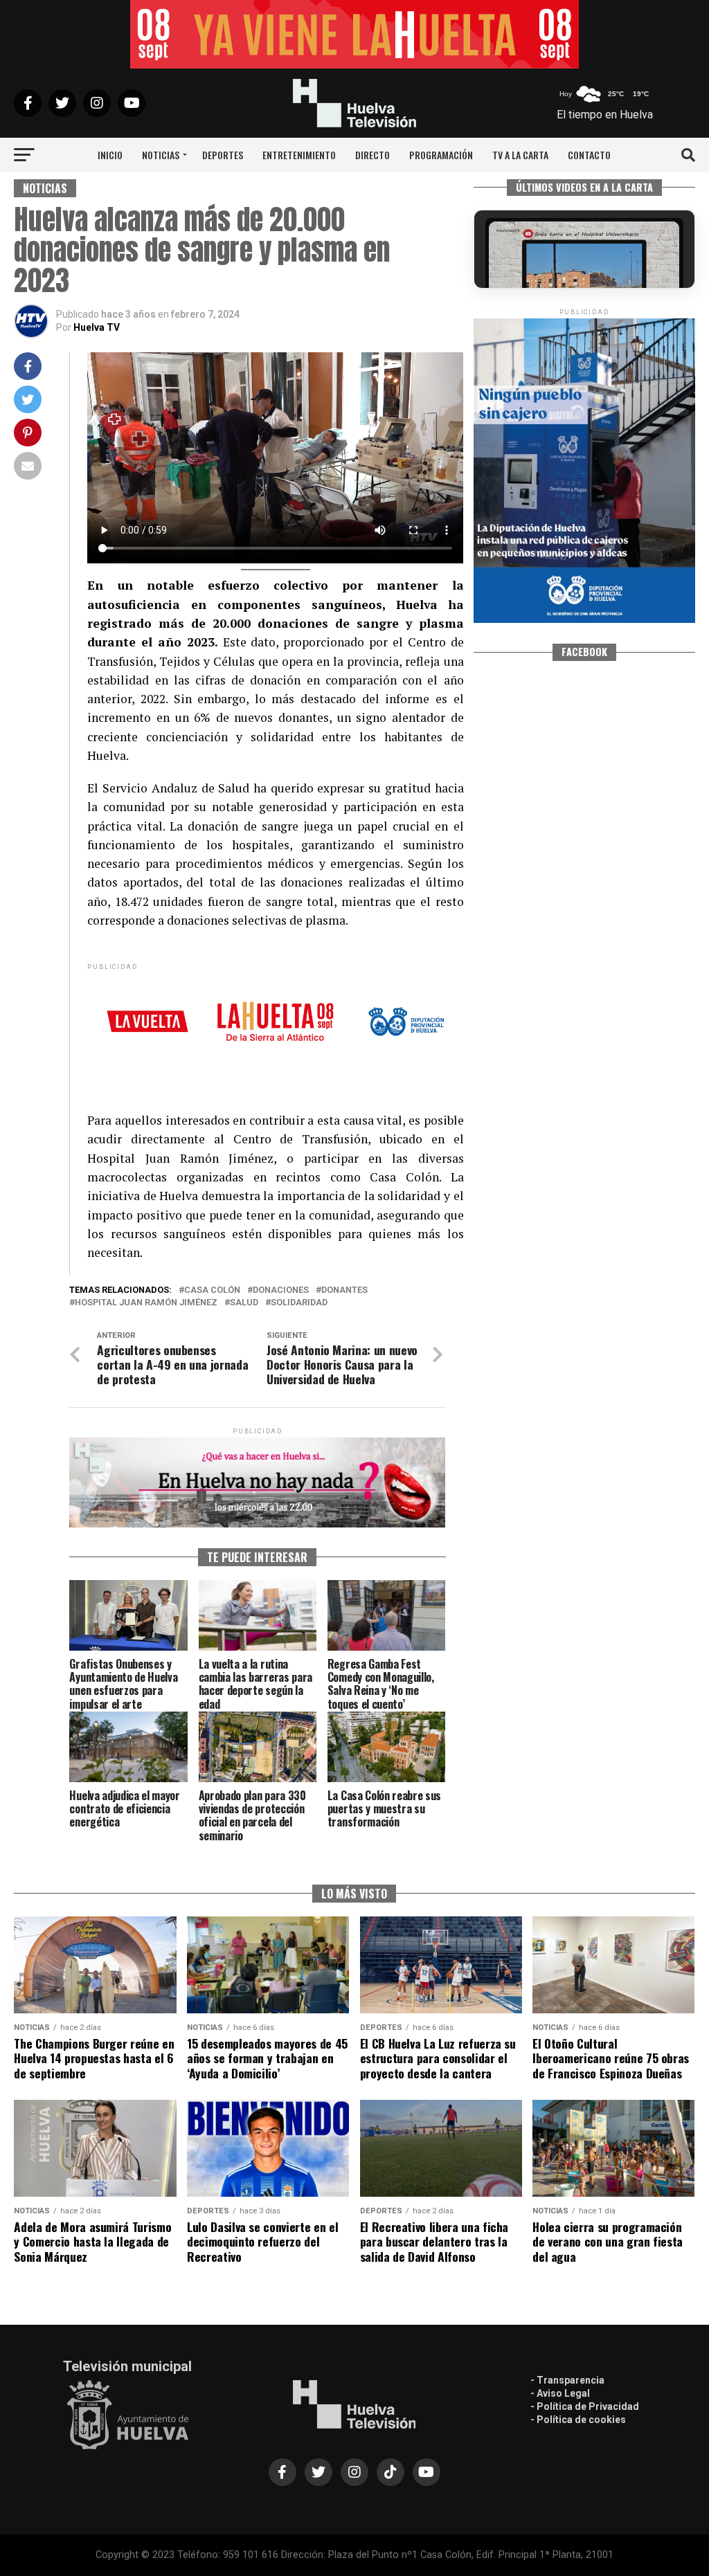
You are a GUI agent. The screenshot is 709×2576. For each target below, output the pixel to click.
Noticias (161, 155)
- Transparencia (567, 2380)
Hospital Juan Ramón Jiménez (146, 1303)
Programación (441, 155)
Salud (244, 1303)
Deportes (223, 155)
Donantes (344, 1290)
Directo (373, 155)
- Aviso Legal (560, 2393)
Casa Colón (212, 1290)
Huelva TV (97, 327)
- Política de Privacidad (585, 2406)
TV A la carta (520, 155)
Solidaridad (299, 1303)
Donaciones (281, 1290)
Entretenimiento (299, 155)
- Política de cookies (578, 2420)
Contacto (589, 155)
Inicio (110, 155)
